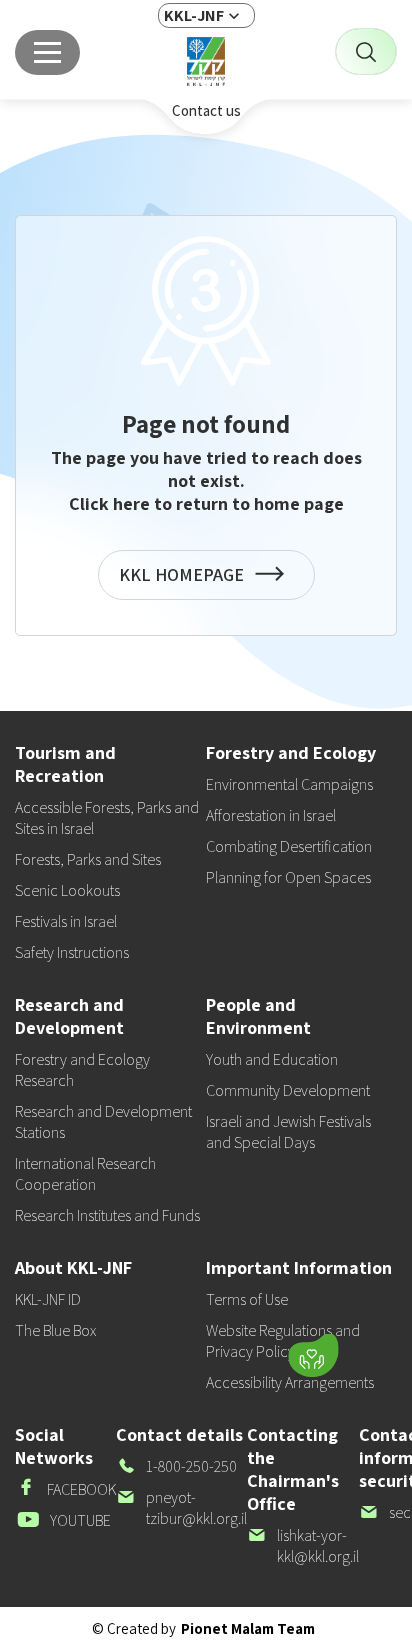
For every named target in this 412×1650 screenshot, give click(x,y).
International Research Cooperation (85, 1174)
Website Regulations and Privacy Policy (283, 1341)
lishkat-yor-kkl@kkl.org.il (303, 1546)
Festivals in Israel (66, 921)
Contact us (206, 110)
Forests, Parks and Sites (88, 859)
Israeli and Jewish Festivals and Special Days (288, 1132)
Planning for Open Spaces (288, 877)
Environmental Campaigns (289, 784)
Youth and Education (272, 1059)
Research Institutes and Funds (107, 1215)
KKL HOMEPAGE (185, 581)
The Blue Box (55, 1330)
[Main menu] (47, 52)
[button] (187, 1351)
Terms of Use (247, 1299)
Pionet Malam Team (248, 1628)
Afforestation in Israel (271, 815)
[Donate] (313, 1356)
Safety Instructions (72, 952)
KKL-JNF (194, 15)
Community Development (288, 1090)
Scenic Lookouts (67, 890)
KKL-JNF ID (48, 1299)
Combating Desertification (289, 846)
